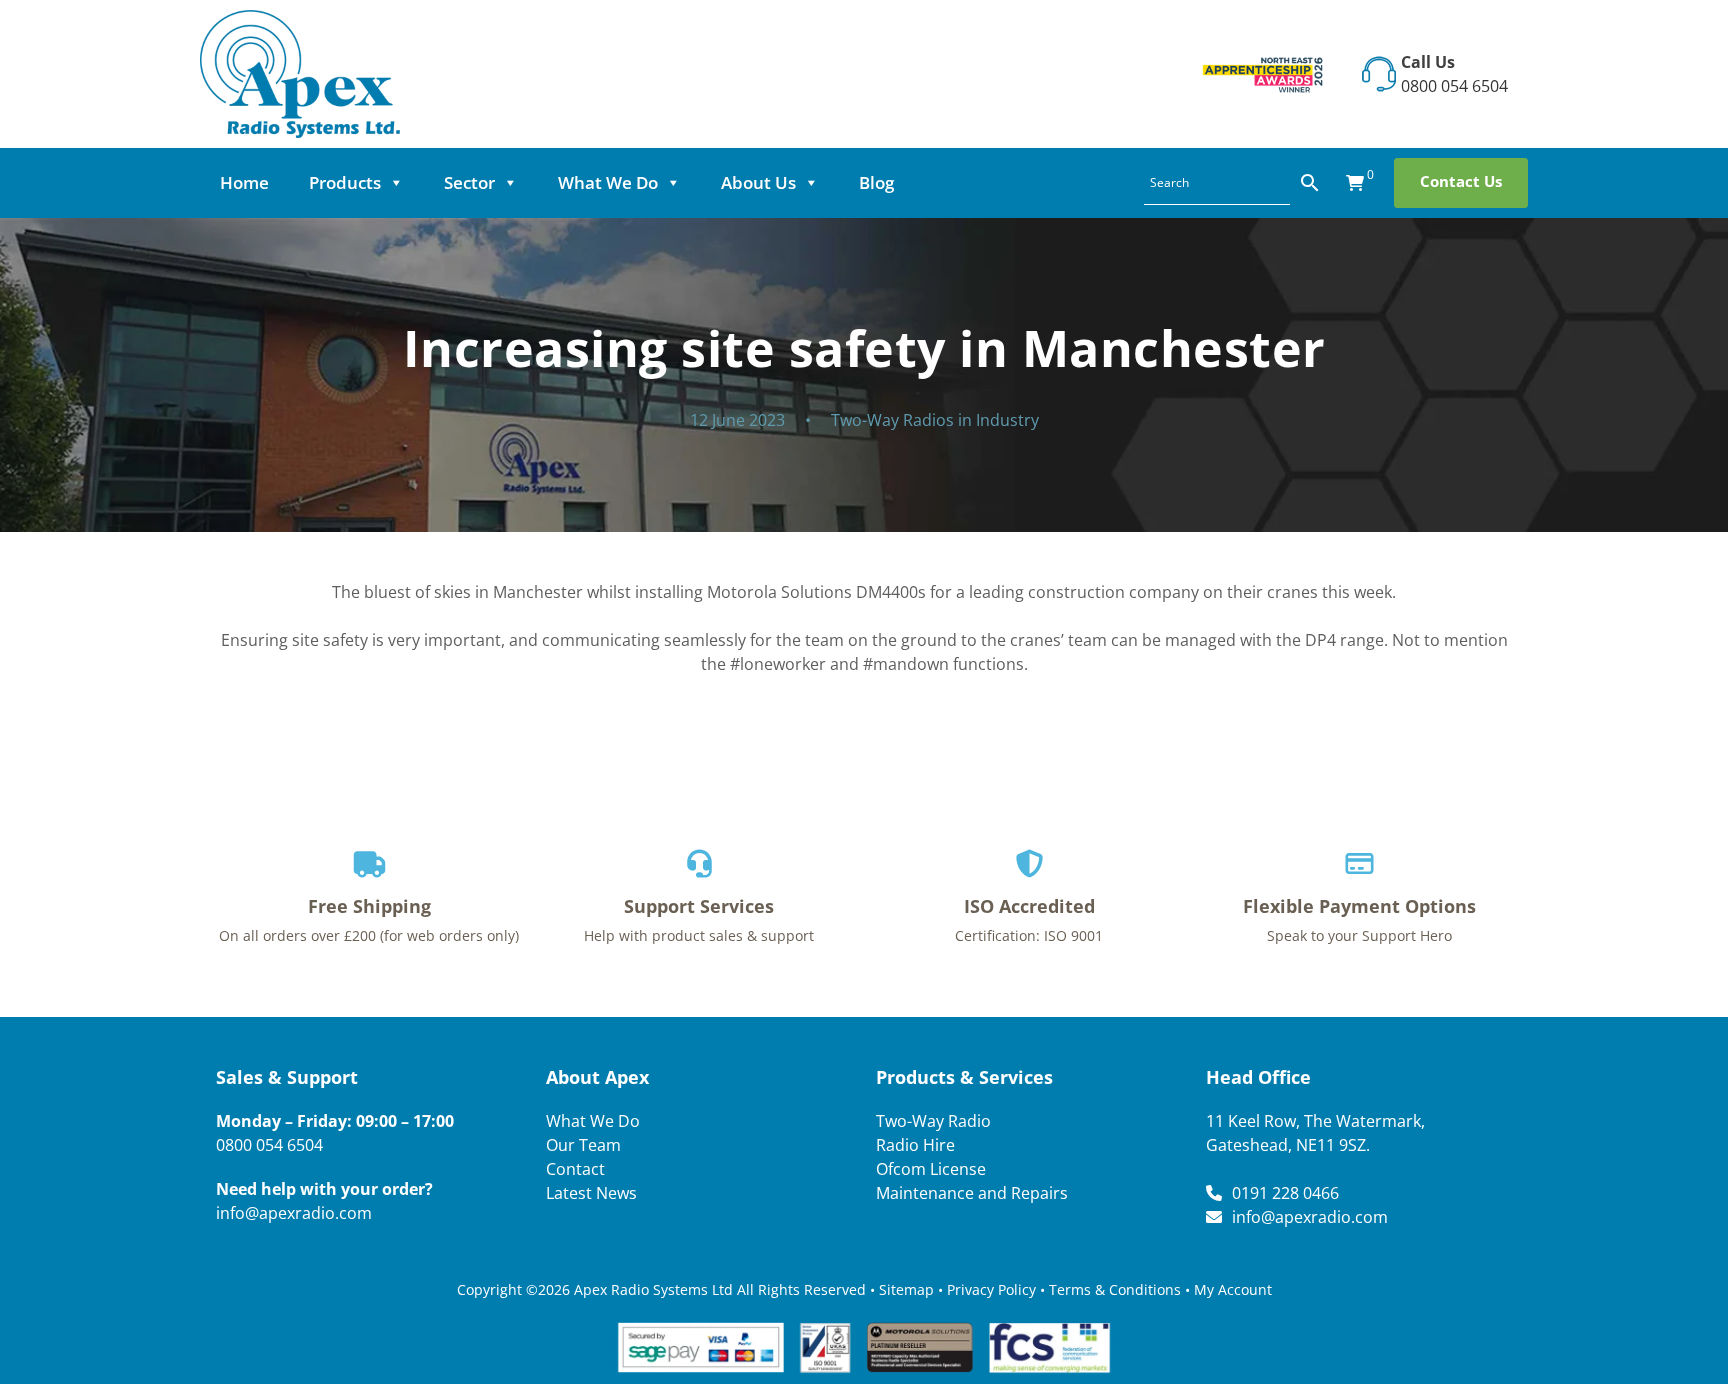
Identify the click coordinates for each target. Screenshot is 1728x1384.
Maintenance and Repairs (972, 1193)
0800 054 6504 (1454, 86)
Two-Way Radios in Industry (935, 420)
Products (345, 182)
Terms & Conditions (1115, 1289)
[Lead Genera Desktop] (300, 72)
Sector (469, 182)
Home (244, 182)
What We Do (608, 182)
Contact (575, 1169)
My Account (1233, 1289)
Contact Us (1461, 181)
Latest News (591, 1193)
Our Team (583, 1145)
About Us (758, 182)
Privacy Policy (991, 1289)
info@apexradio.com (294, 1213)
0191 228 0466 (1285, 1193)
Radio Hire (915, 1145)
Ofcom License (931, 1169)
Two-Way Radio (933, 1121)
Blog (876, 182)
